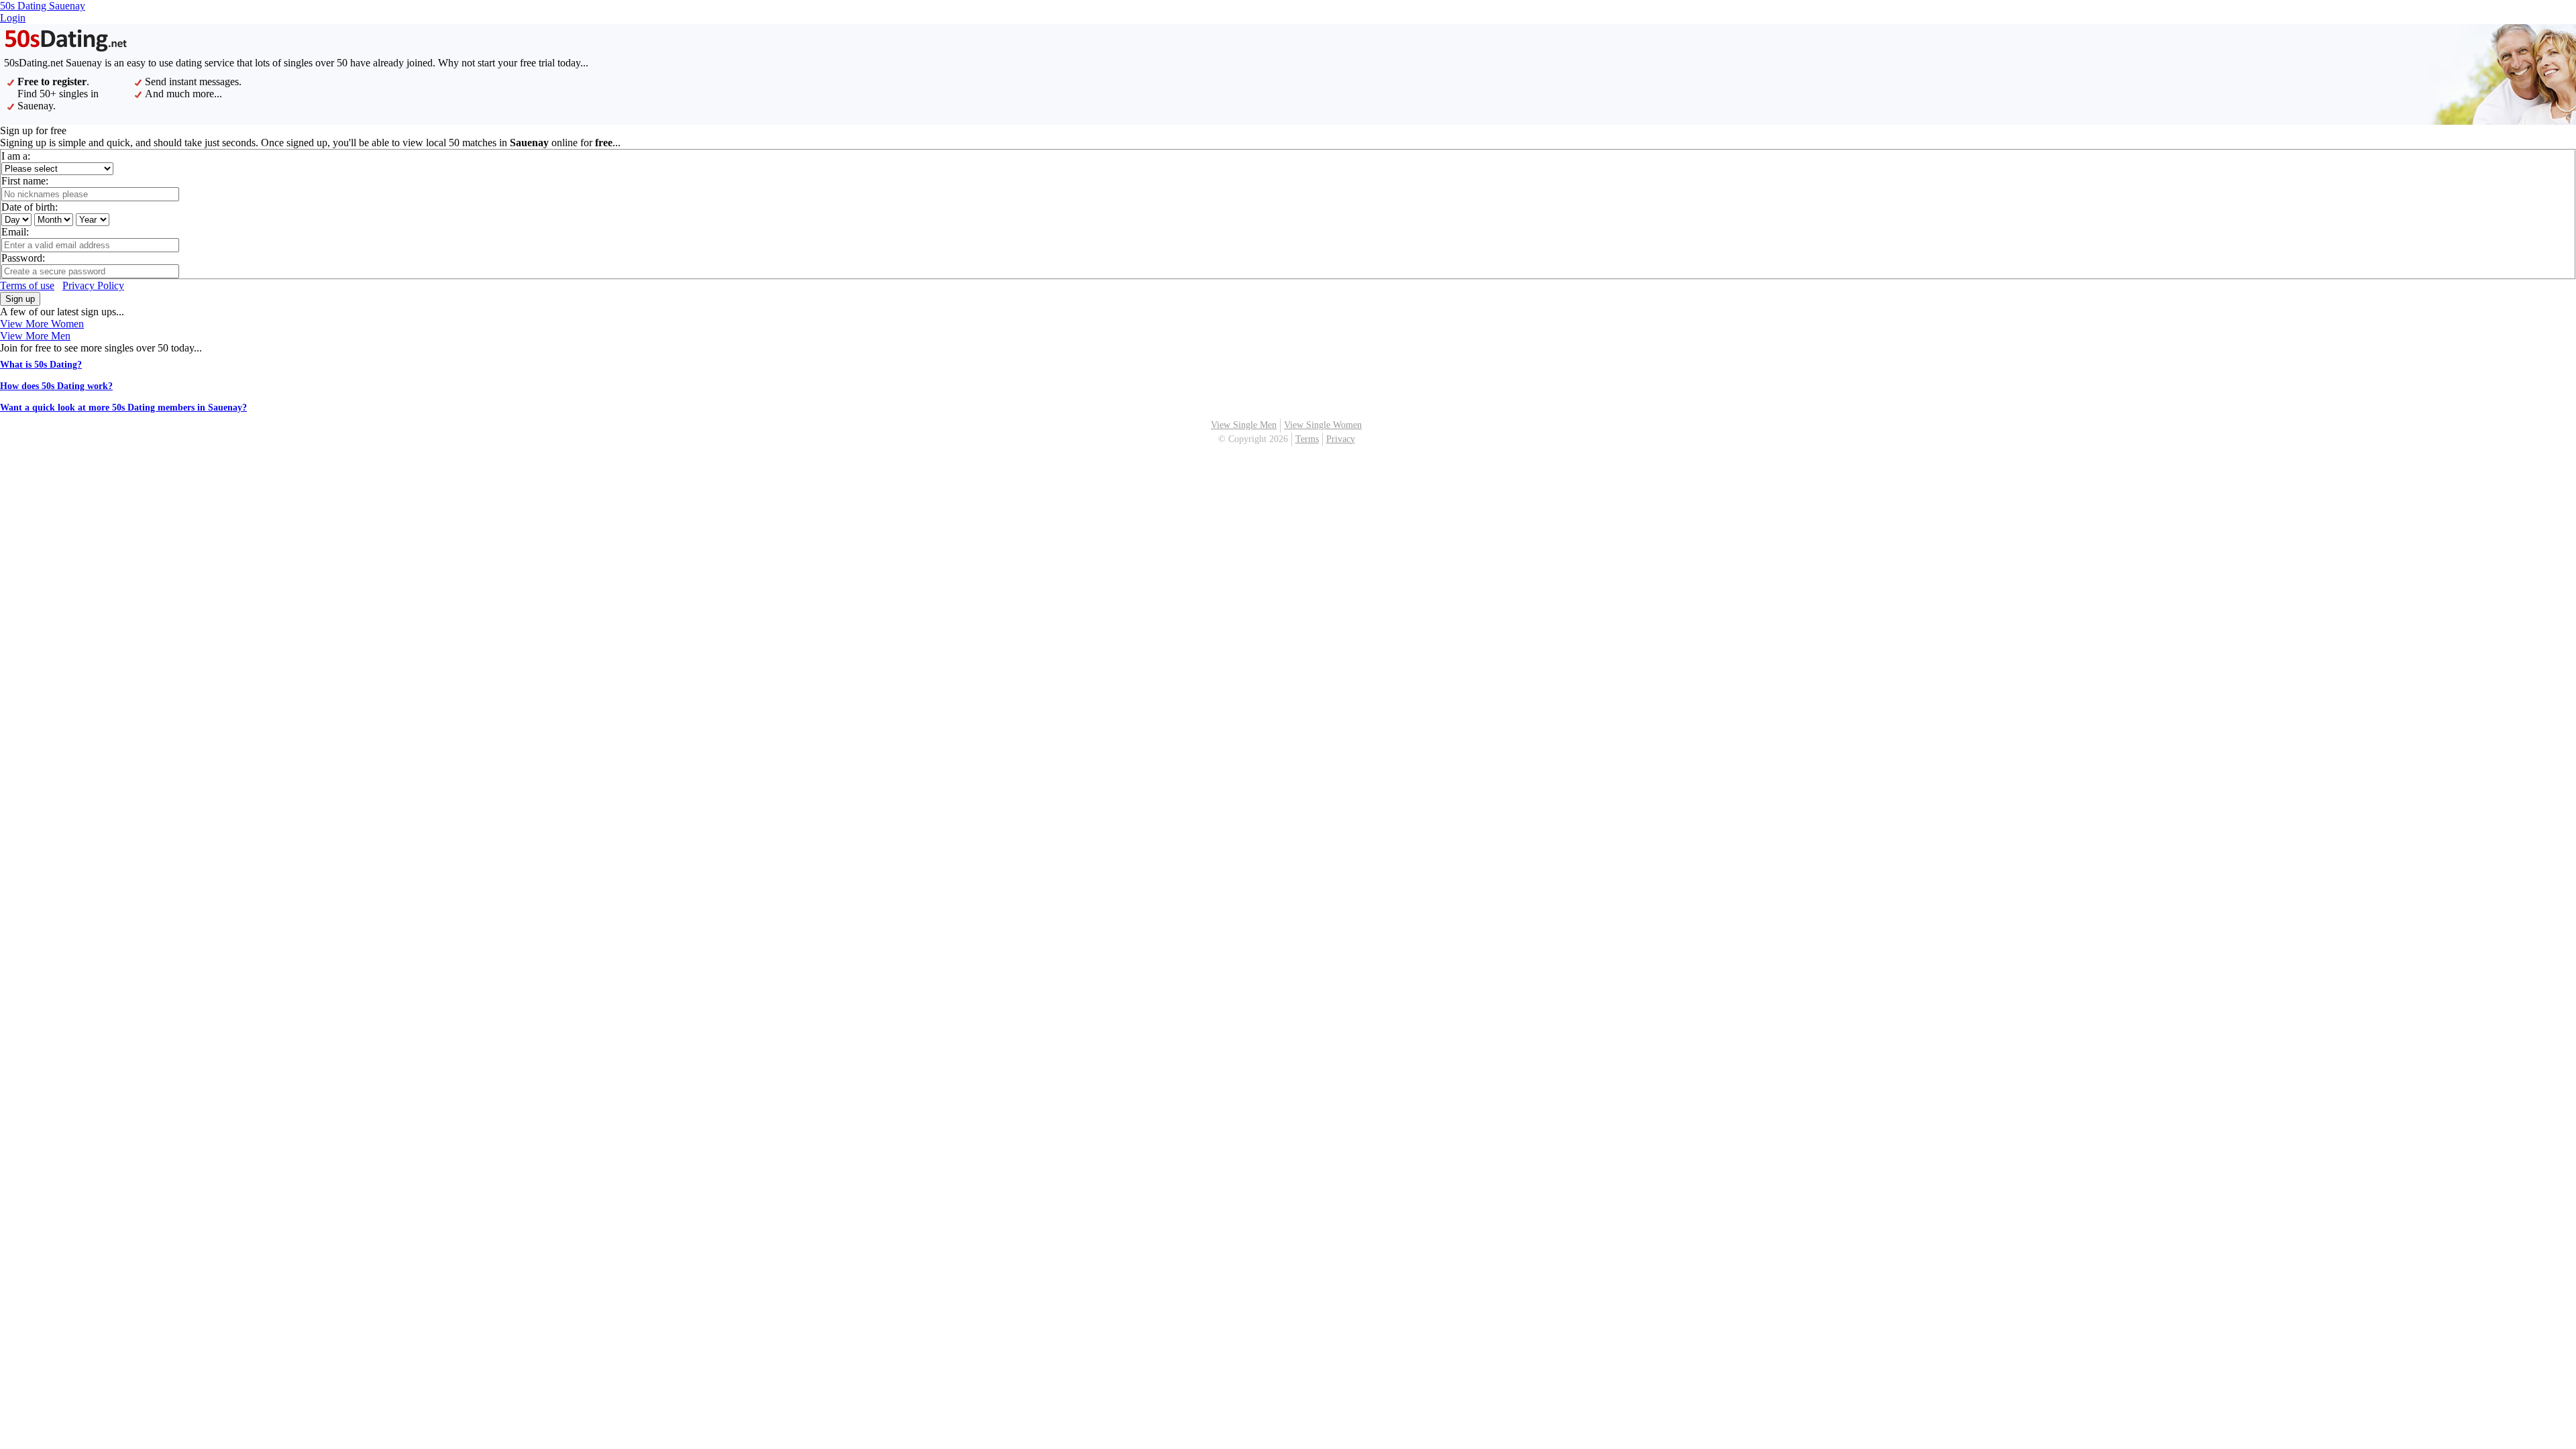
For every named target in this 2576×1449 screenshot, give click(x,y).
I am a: (16, 156)
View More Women (42, 324)
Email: (15, 232)
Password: (23, 258)
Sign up (20, 299)
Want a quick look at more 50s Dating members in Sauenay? (123, 408)
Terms (1307, 439)
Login (13, 18)
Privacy (1341, 439)
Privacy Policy (93, 285)
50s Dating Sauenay (43, 6)
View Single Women (1323, 425)
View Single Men (1244, 425)
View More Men (35, 336)
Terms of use (27, 285)
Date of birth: (30, 207)
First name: (25, 181)
